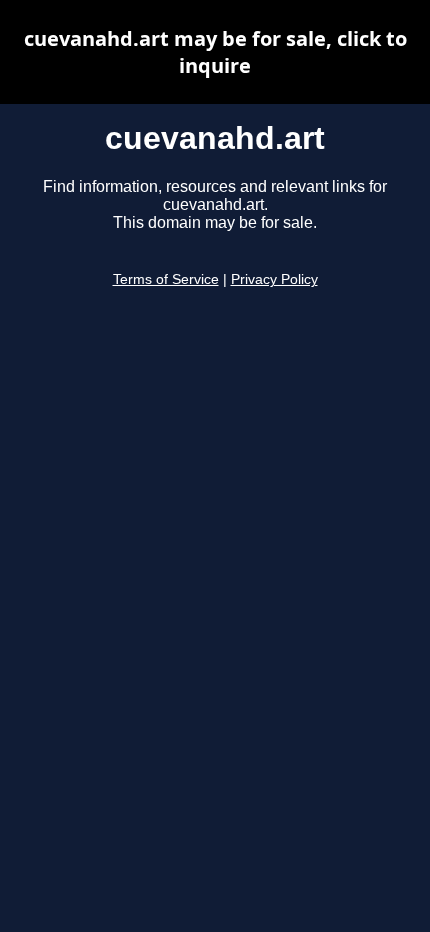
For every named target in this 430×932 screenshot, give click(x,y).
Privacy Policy (274, 279)
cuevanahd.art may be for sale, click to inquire (215, 52)
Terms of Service (166, 279)
